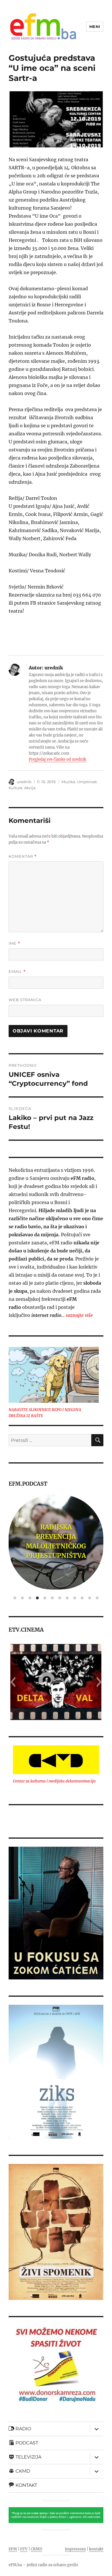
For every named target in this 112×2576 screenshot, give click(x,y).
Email (17, 972)
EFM (13, 2549)
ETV (24, 2549)
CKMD (36, 2549)
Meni (95, 26)
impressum (75, 2549)
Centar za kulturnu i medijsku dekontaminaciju (54, 1781)
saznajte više (79, 1315)
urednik (24, 782)
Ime (15, 943)
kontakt (96, 2549)
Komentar (23, 856)
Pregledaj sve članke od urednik (57, 759)
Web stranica (25, 1000)
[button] (13, 1682)
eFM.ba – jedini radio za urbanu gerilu (43, 2565)
